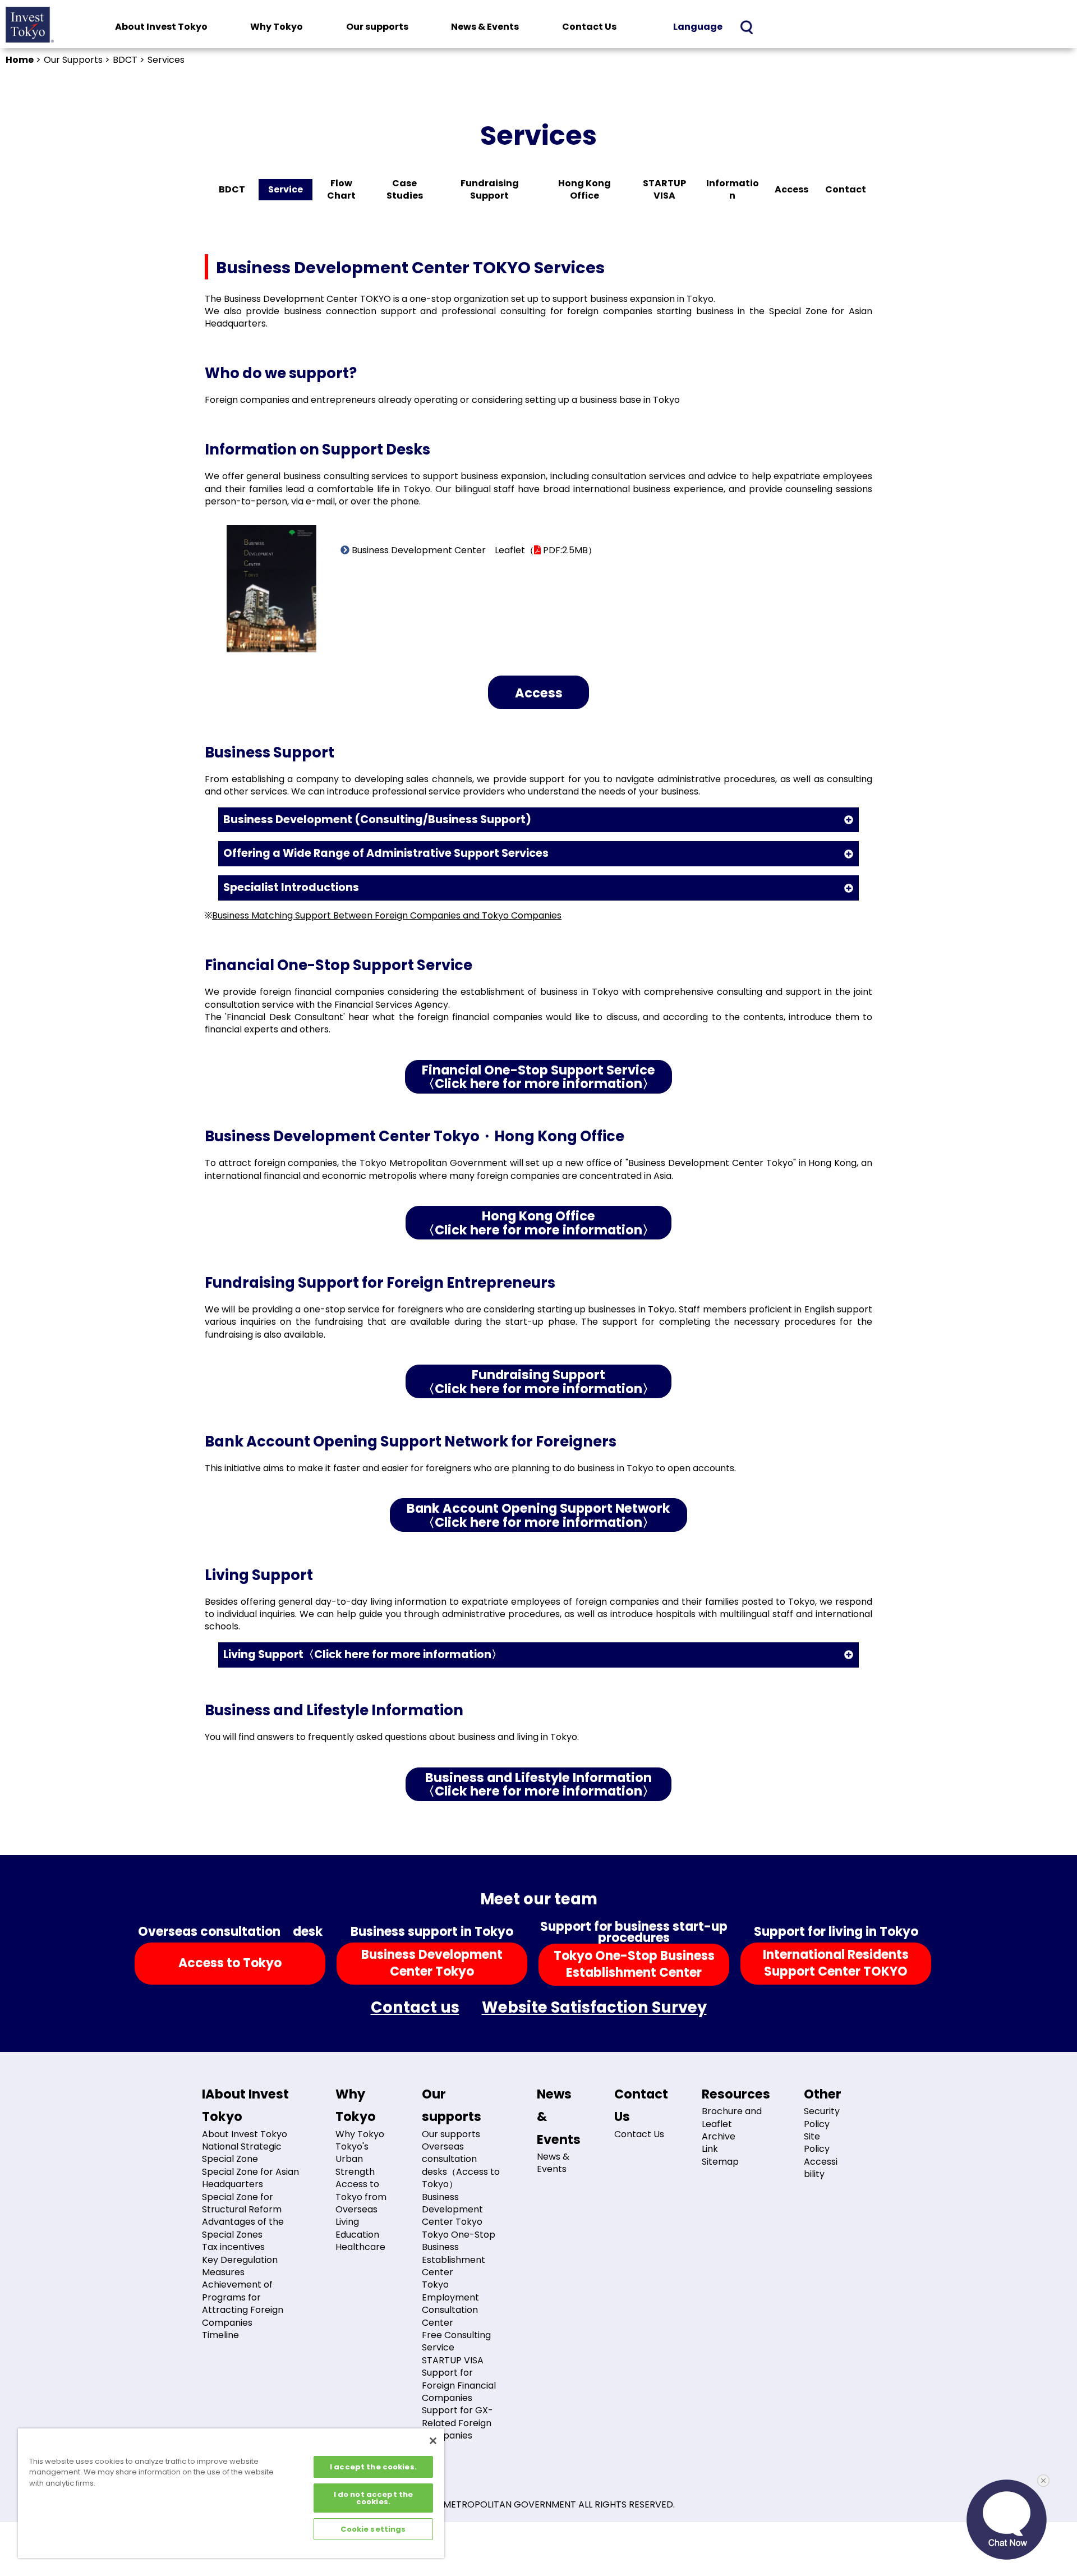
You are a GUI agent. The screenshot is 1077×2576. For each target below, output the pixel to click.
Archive (719, 2136)
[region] (231, 2493)
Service (286, 189)
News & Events (485, 27)
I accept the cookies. (373, 2467)
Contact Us (589, 27)
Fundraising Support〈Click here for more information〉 (538, 1382)
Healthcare (360, 2247)
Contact (846, 189)
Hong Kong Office (584, 189)
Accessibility (821, 2168)
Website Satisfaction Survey (594, 2008)
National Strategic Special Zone (242, 2153)
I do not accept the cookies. (373, 2498)
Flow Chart (341, 189)
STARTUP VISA (664, 189)
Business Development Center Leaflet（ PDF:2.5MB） (473, 550)
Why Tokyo (277, 27)
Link (710, 2149)
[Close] (433, 2441)
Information (733, 189)
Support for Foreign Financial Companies (459, 2385)
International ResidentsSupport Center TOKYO (836, 1963)
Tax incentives (233, 2247)
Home (20, 60)
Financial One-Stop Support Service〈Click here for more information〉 (538, 1077)
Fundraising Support (490, 189)
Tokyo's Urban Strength (355, 2159)
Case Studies (405, 189)
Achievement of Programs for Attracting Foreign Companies (243, 2303)
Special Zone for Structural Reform (242, 2203)
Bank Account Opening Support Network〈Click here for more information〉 (538, 1515)
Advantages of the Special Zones (243, 2228)
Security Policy (822, 2117)
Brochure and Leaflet (732, 2117)
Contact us (415, 2008)
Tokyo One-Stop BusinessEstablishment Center (634, 1964)
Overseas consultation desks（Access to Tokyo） (461, 2165)
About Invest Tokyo (161, 27)
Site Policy (817, 2143)
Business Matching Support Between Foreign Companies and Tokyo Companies (387, 915)
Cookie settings (373, 2529)
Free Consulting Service (456, 2341)
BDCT (232, 189)
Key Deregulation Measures (240, 2266)
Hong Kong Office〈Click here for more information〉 (538, 1223)
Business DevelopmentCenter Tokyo (432, 1963)
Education (357, 2235)
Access (791, 189)
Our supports (377, 27)
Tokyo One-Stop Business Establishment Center (459, 2253)
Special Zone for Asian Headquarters (250, 2178)
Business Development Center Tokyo (452, 2210)
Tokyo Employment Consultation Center (450, 2303)
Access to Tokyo (230, 1963)
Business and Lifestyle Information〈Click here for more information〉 (538, 1785)
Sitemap (720, 2162)
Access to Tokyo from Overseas (361, 2197)
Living (347, 2222)
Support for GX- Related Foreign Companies (457, 2423)
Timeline (220, 2335)
